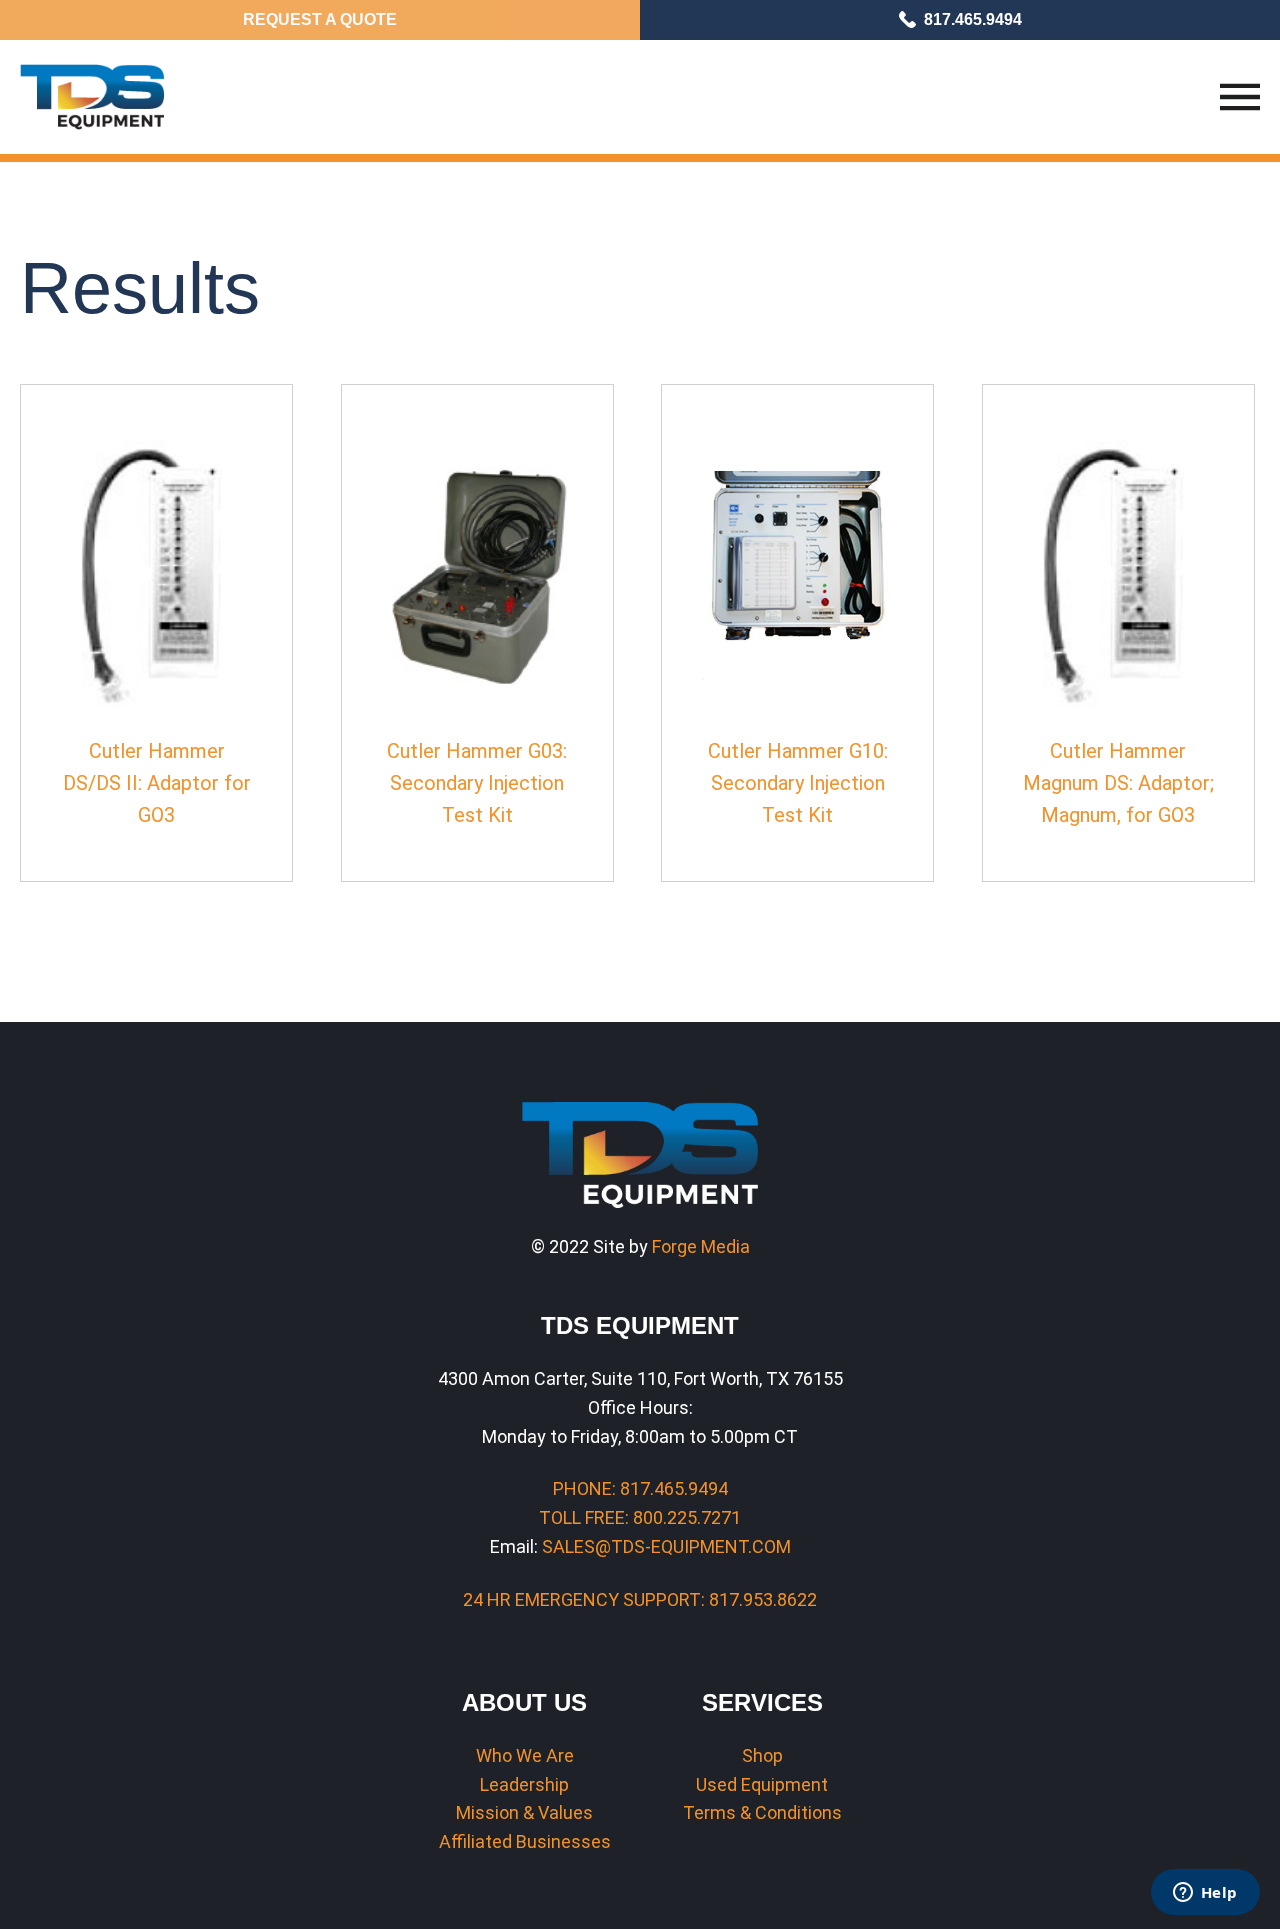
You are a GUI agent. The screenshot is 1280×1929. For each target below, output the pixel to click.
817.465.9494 (973, 19)
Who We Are (525, 1755)
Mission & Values (524, 1812)
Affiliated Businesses (525, 1841)
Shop (762, 1755)
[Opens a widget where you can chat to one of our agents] (1205, 1894)
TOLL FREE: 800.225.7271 (640, 1517)
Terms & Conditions (762, 1812)
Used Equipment (762, 1784)
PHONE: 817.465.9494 (640, 1488)
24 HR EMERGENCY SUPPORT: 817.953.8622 (640, 1599)
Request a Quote (320, 19)
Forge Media (701, 1246)
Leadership (524, 1784)
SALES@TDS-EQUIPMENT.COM (666, 1546)
